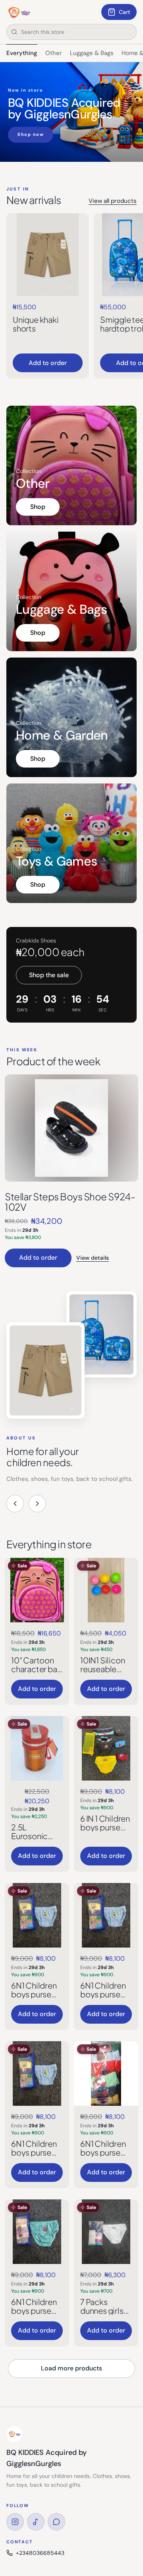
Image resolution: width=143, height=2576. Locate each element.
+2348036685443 (40, 2553)
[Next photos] (37, 1504)
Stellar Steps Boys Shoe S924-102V (70, 1202)
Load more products (71, 2368)
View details (93, 1258)
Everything (22, 53)
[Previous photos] (15, 1504)
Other (54, 53)
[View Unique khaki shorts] (48, 255)
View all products (113, 201)
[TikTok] (36, 2522)
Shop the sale (49, 975)
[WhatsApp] (56, 2522)
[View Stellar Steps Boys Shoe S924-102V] (71, 1128)
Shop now (31, 134)
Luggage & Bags (92, 53)
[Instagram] (15, 2522)
